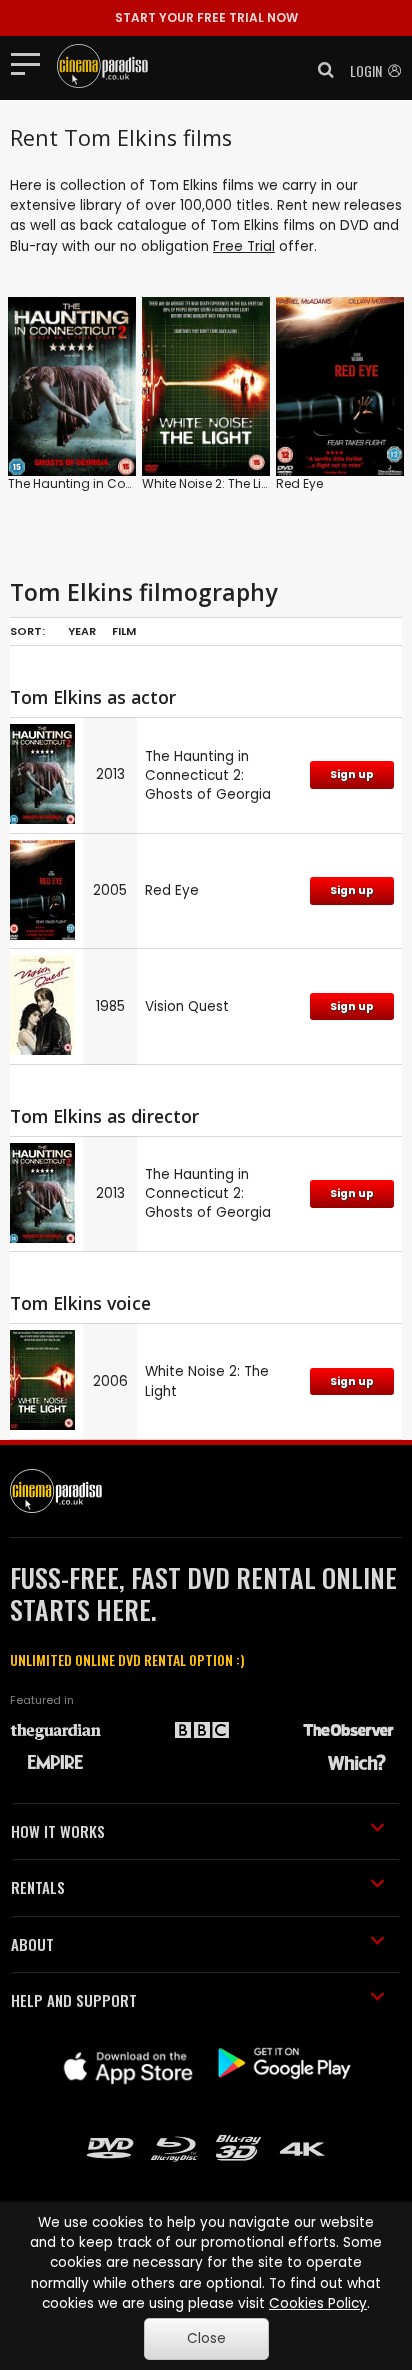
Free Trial (244, 246)
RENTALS (38, 1887)
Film (124, 631)
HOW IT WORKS (58, 1831)
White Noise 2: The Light (212, 483)
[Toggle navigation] (31, 63)
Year (82, 631)
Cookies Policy (318, 2303)
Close (206, 2338)
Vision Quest (187, 1006)
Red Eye (299, 483)
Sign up (352, 774)
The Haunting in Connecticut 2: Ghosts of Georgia (208, 775)
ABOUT (32, 1944)
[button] (320, 70)
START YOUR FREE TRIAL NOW (206, 17)
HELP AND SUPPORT (74, 2000)
